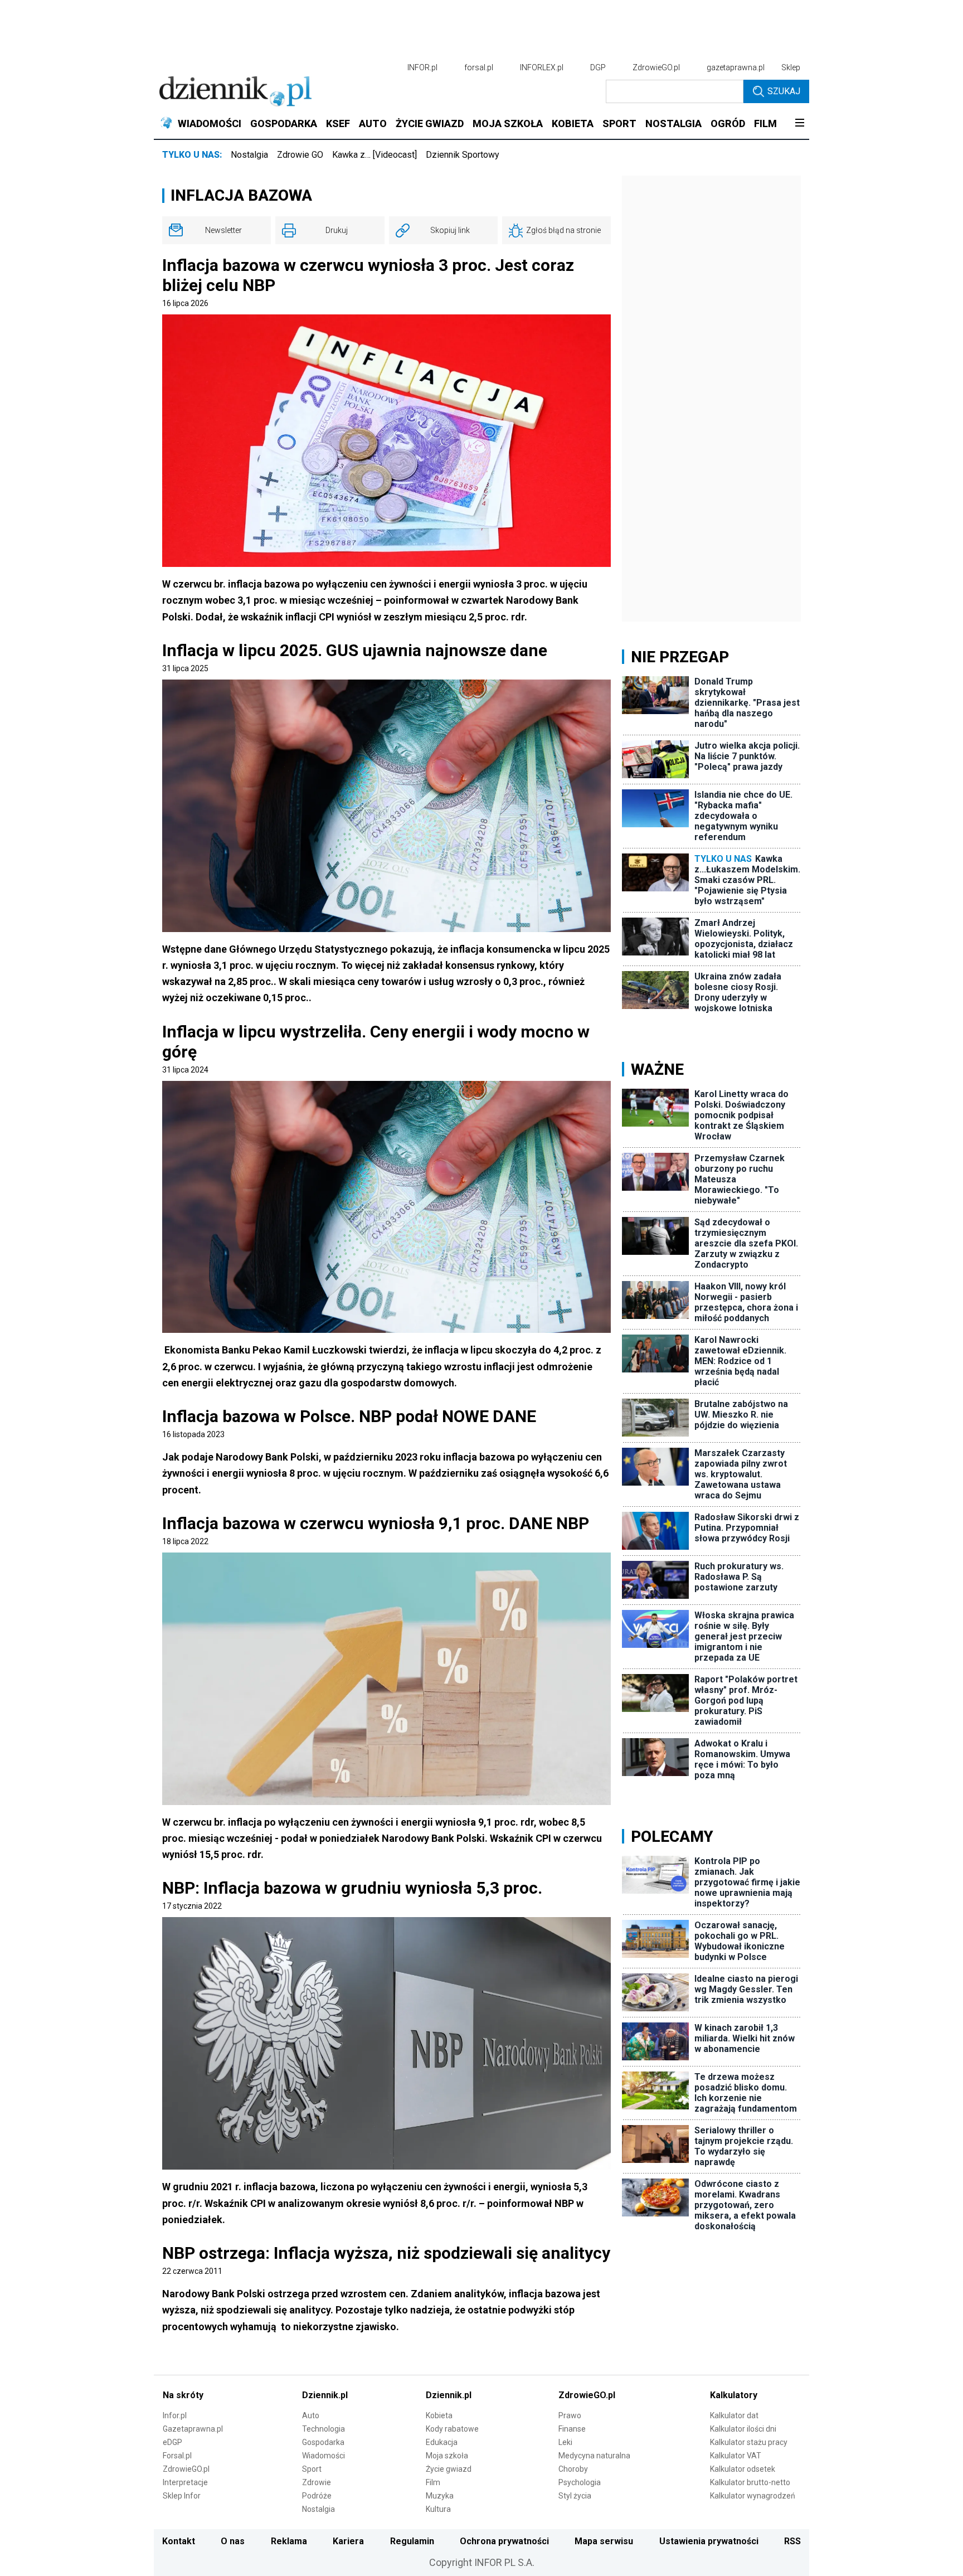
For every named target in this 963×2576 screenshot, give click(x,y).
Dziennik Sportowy (463, 155)
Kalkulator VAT (736, 2456)
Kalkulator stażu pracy (749, 2442)
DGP (598, 67)
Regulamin (412, 2541)
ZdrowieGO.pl (656, 67)
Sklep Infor (182, 2496)
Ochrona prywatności (504, 2541)
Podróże (317, 2496)
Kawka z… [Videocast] (374, 155)
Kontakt (179, 2541)
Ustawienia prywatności (709, 2541)
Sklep (791, 67)
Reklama (289, 2541)
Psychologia (580, 2482)
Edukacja (442, 2442)
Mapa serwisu (604, 2541)
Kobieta (439, 2415)
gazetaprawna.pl (736, 67)
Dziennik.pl (325, 2395)
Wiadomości (324, 2456)
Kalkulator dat (734, 2415)
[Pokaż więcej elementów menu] (799, 124)
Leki (565, 2442)
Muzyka (440, 2496)
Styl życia (575, 2496)
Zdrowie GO (300, 155)
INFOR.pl (422, 67)
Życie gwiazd (449, 2469)
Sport (312, 2469)
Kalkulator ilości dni (743, 2429)
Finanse (572, 2429)
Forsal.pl (177, 2456)
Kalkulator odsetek (743, 2469)
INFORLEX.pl (542, 67)
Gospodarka (323, 2442)
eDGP (172, 2442)
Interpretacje (185, 2482)
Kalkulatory (734, 2395)
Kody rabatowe (452, 2429)
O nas (233, 2541)
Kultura (438, 2509)
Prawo (570, 2415)
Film (433, 2482)
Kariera (348, 2541)
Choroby (573, 2469)
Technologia (324, 2429)
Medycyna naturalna (594, 2456)
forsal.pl (479, 67)
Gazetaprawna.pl (193, 2429)
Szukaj (784, 91)
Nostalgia (249, 155)
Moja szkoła (447, 2456)
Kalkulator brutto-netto (750, 2482)
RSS (792, 2541)
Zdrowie (317, 2482)
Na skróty (183, 2395)
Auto (311, 2415)
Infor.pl (175, 2415)
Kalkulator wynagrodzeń (753, 2496)
